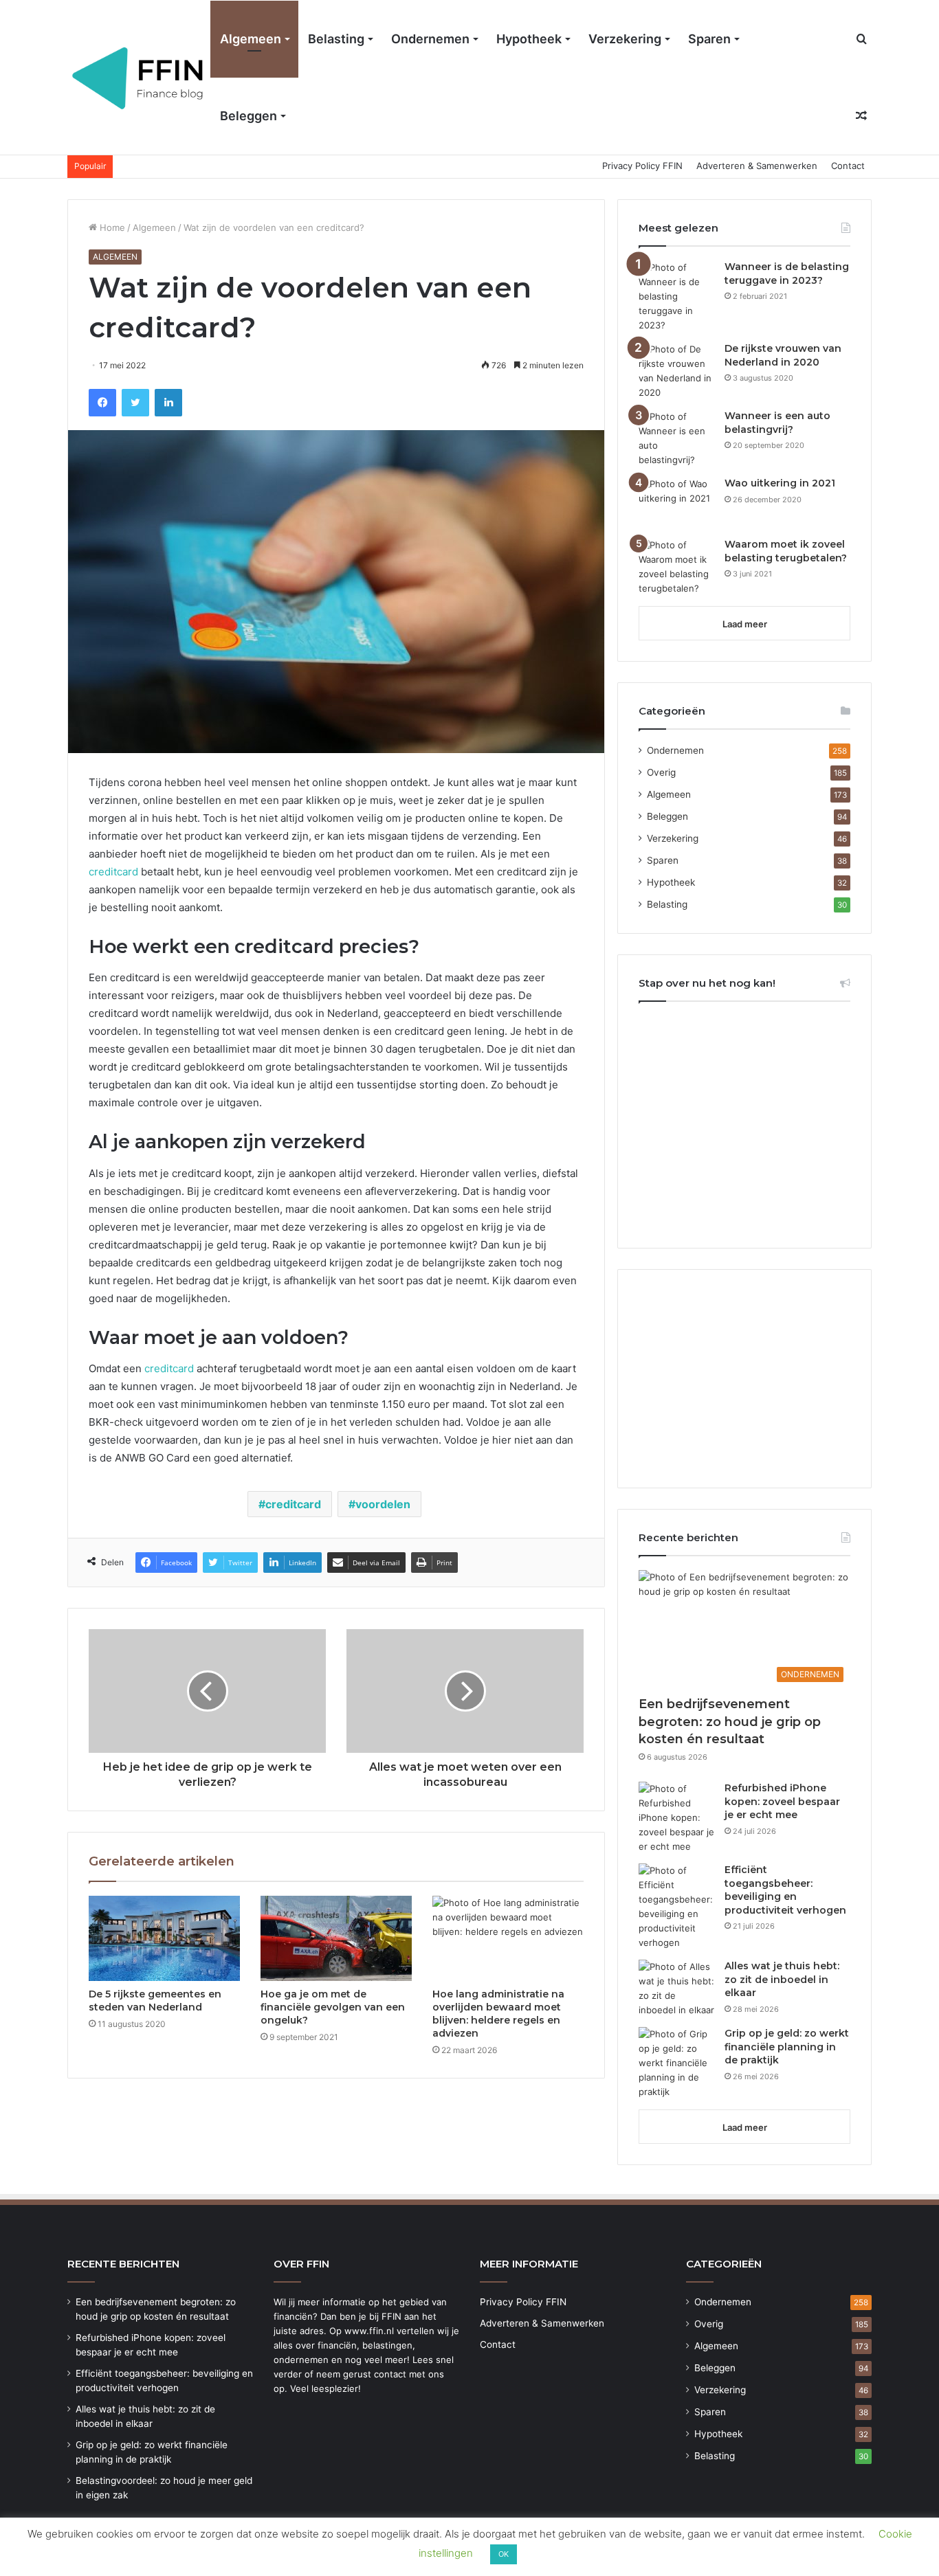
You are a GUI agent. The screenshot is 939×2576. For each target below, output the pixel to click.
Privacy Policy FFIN (642, 166)
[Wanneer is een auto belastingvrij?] (676, 438)
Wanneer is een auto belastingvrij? (777, 423)
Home (111, 227)
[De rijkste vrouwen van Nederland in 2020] (676, 371)
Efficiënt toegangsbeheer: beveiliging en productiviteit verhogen (785, 1890)
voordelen (383, 1504)
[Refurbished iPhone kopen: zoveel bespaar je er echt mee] (676, 1818)
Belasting (336, 39)
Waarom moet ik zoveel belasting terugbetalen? (786, 551)
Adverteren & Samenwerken (757, 166)
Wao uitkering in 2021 (780, 483)
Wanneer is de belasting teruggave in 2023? (787, 273)
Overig (661, 772)
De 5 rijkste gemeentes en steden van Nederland (155, 2001)
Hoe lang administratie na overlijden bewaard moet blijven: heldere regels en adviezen (498, 2014)
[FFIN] (139, 78)
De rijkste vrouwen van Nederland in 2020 (783, 355)
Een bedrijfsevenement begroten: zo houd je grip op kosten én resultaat (730, 1721)
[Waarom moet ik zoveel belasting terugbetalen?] (676, 567)
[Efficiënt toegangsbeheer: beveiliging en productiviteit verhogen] (676, 1907)
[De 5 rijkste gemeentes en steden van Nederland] (164, 1938)
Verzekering (625, 39)
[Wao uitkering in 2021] (676, 503)
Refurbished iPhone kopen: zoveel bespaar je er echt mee (782, 1801)
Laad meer (745, 624)
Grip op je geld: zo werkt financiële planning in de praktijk (787, 2047)
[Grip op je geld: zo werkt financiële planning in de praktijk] (676, 2063)
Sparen (709, 39)
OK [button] (504, 2554)
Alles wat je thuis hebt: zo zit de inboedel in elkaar (782, 1979)
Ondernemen (430, 39)
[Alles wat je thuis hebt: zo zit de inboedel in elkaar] (676, 1989)
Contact (848, 166)
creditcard (113, 872)
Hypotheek (529, 39)
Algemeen (251, 39)
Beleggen (248, 116)
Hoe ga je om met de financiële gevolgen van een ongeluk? (333, 2007)
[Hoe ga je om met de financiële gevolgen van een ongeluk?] (336, 1938)
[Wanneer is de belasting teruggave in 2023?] (676, 296)
